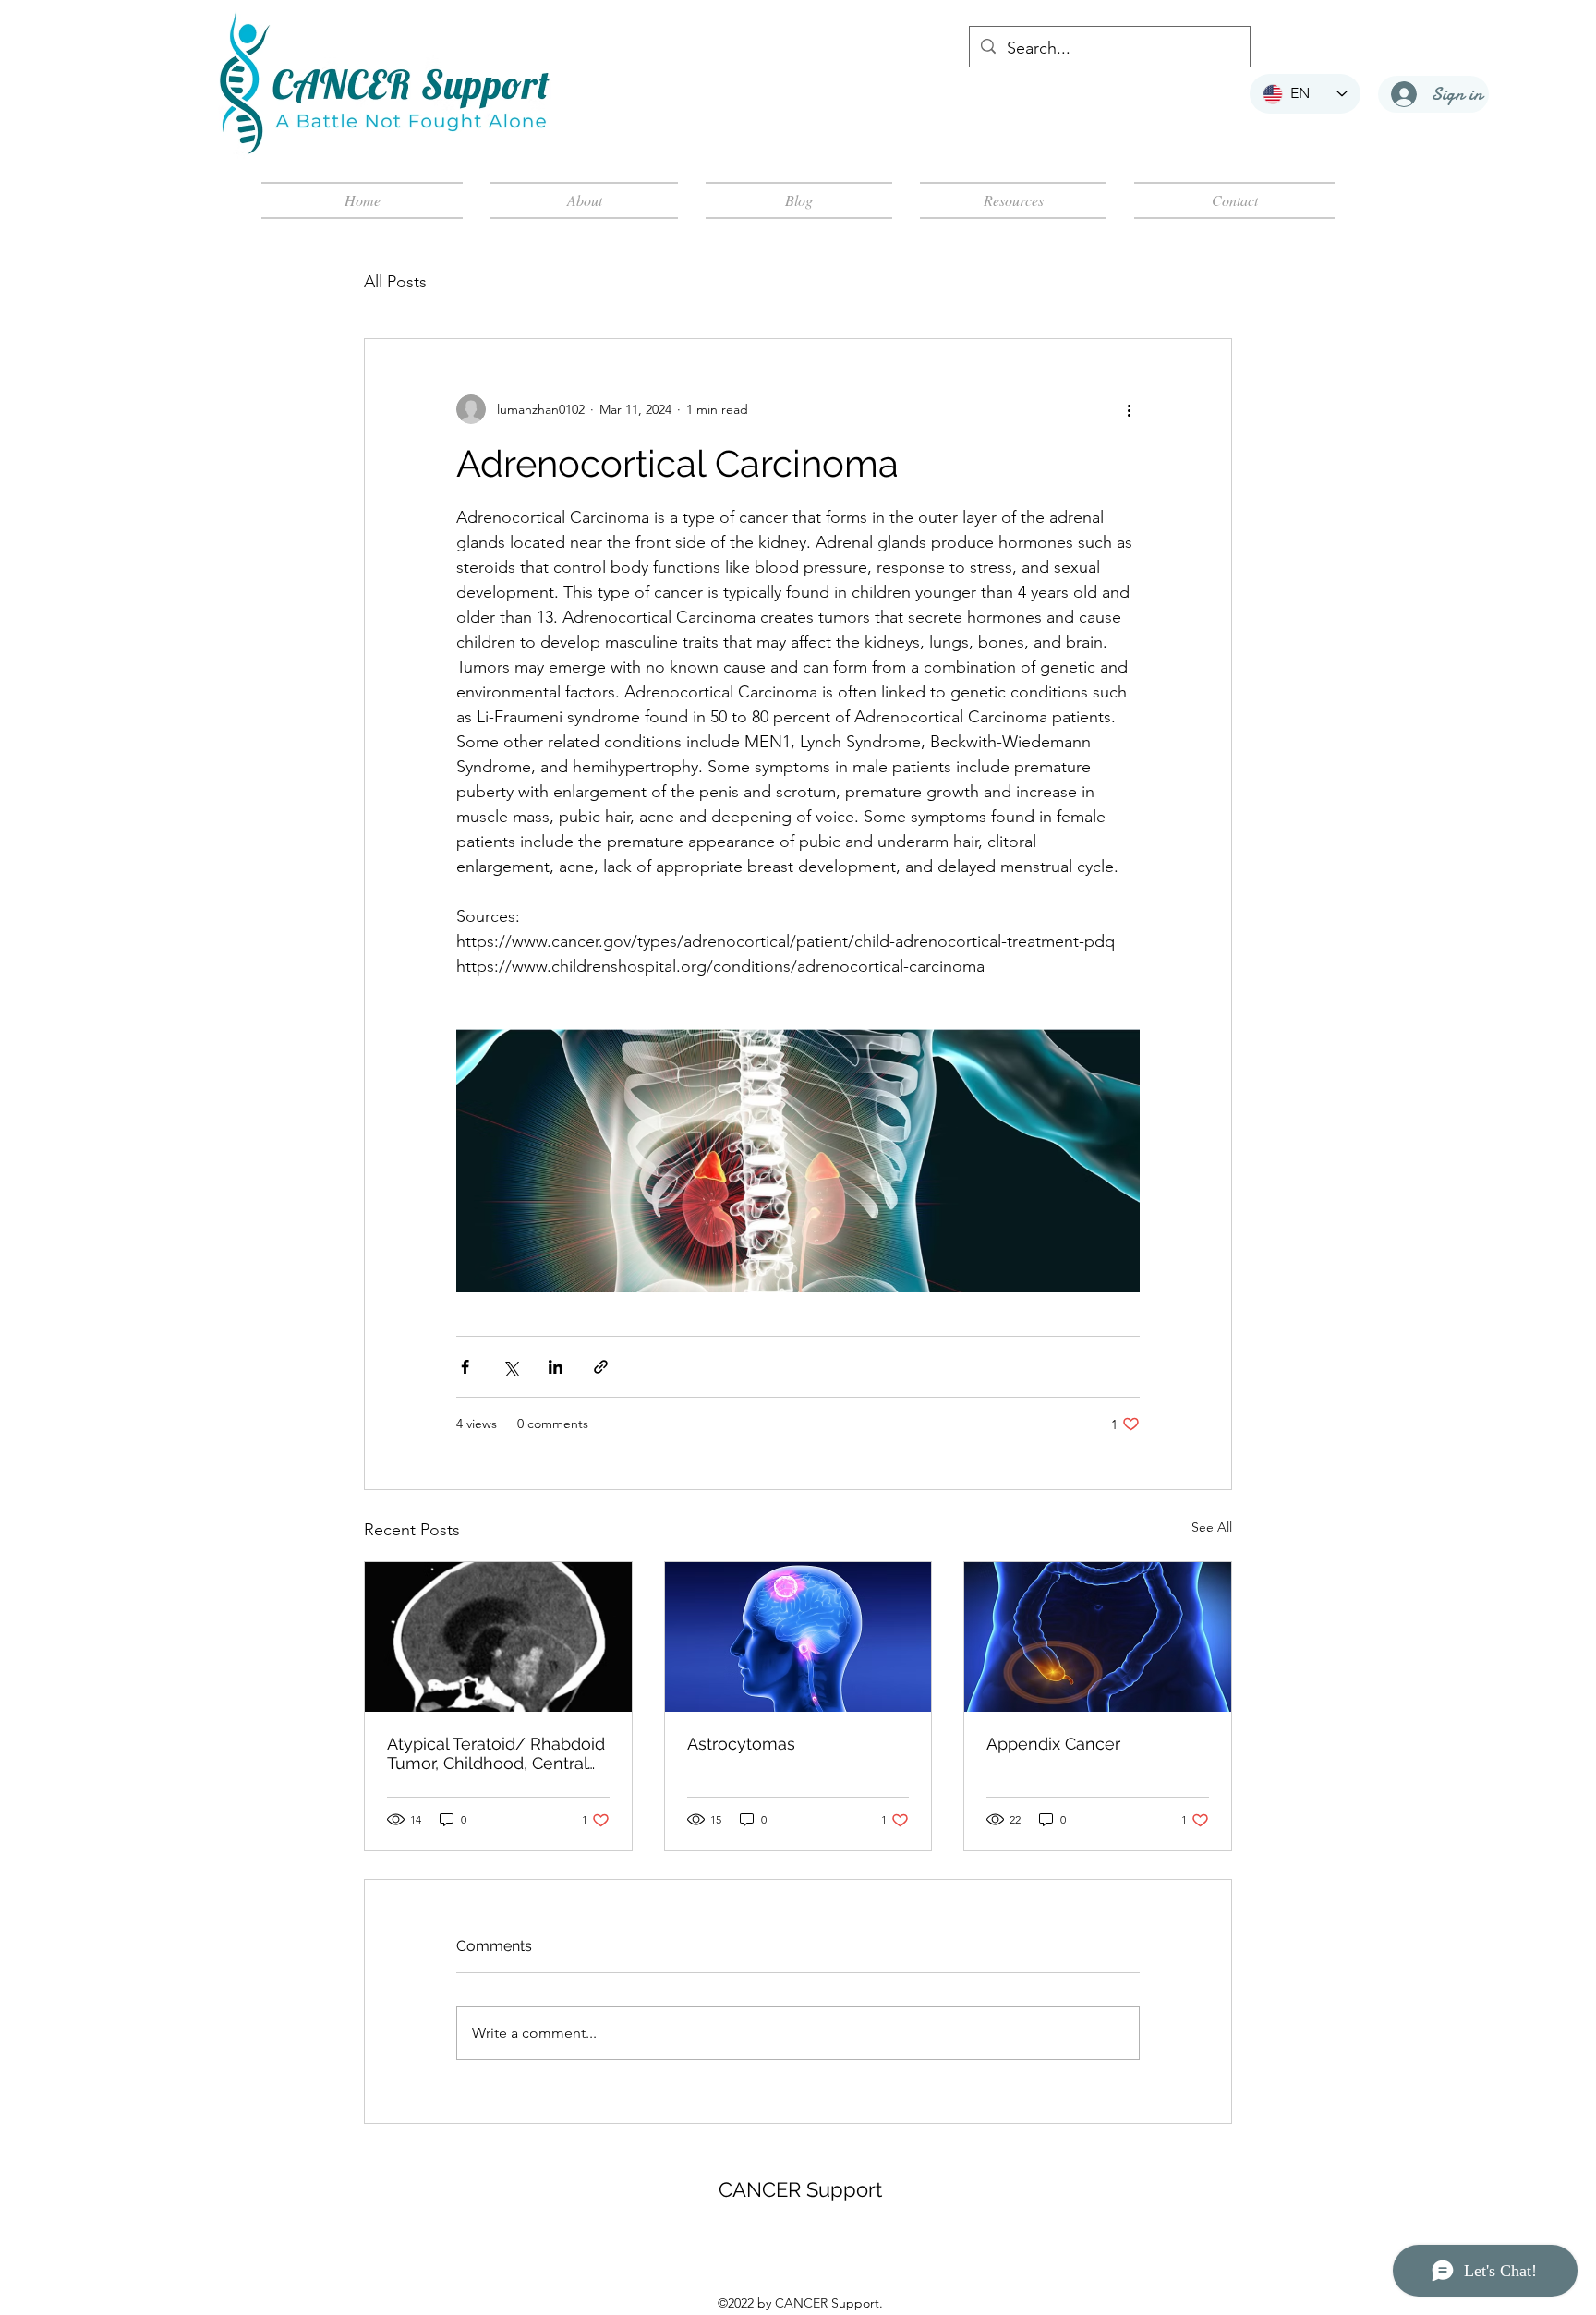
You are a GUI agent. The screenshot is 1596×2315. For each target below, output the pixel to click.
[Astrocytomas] (798, 1637)
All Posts (395, 282)
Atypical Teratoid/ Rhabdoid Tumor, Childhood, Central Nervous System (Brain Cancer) (496, 1753)
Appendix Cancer (1053, 1744)
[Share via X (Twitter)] (510, 1367)
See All (1212, 1527)
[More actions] (1129, 409)
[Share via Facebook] (465, 1367)
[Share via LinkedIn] (556, 1367)
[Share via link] (601, 1367)
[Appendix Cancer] (1098, 1637)
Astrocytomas (741, 1744)
